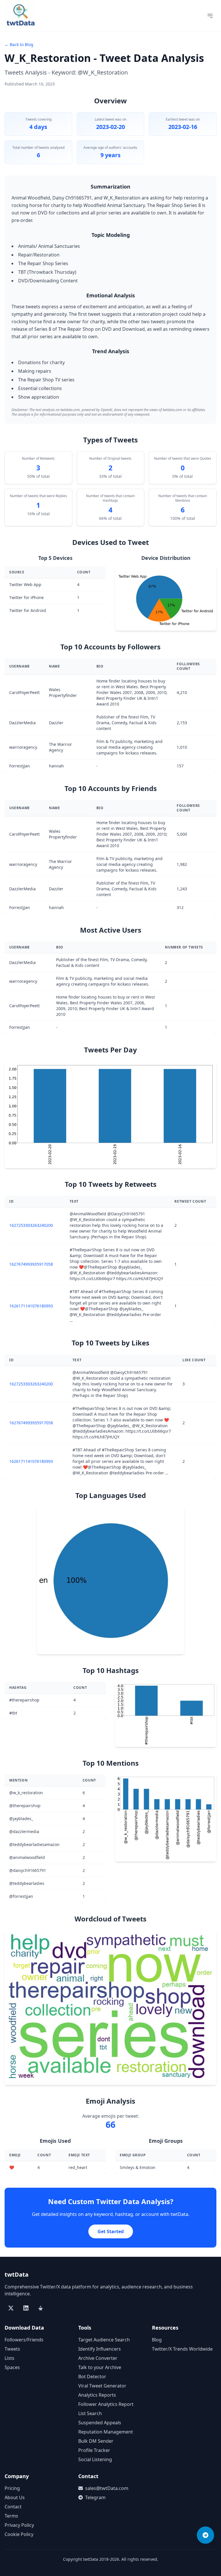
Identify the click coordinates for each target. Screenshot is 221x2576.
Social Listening (95, 2459)
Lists (9, 2358)
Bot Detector (92, 2377)
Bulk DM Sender (96, 2441)
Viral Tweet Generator (102, 2386)
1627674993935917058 (31, 1264)
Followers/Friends (24, 2340)
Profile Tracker (94, 2450)
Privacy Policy (19, 2525)
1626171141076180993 (31, 1306)
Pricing (12, 2488)
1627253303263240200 (31, 1225)
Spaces (12, 2367)
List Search (90, 2413)
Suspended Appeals (100, 2423)
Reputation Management (106, 2432)
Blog (157, 2340)
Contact (13, 2507)
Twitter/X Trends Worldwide (182, 2349)
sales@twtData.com (107, 2488)
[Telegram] (205, 2535)
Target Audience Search (104, 2340)
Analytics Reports (97, 2395)
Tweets (12, 2349)
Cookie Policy (19, 2534)
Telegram (95, 2497)
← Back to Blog (19, 44)
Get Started (111, 2231)
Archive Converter (98, 2358)
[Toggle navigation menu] (210, 16)
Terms (11, 2516)
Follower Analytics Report (106, 2404)
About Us (15, 2497)
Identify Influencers (100, 2349)
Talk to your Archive (100, 2367)
